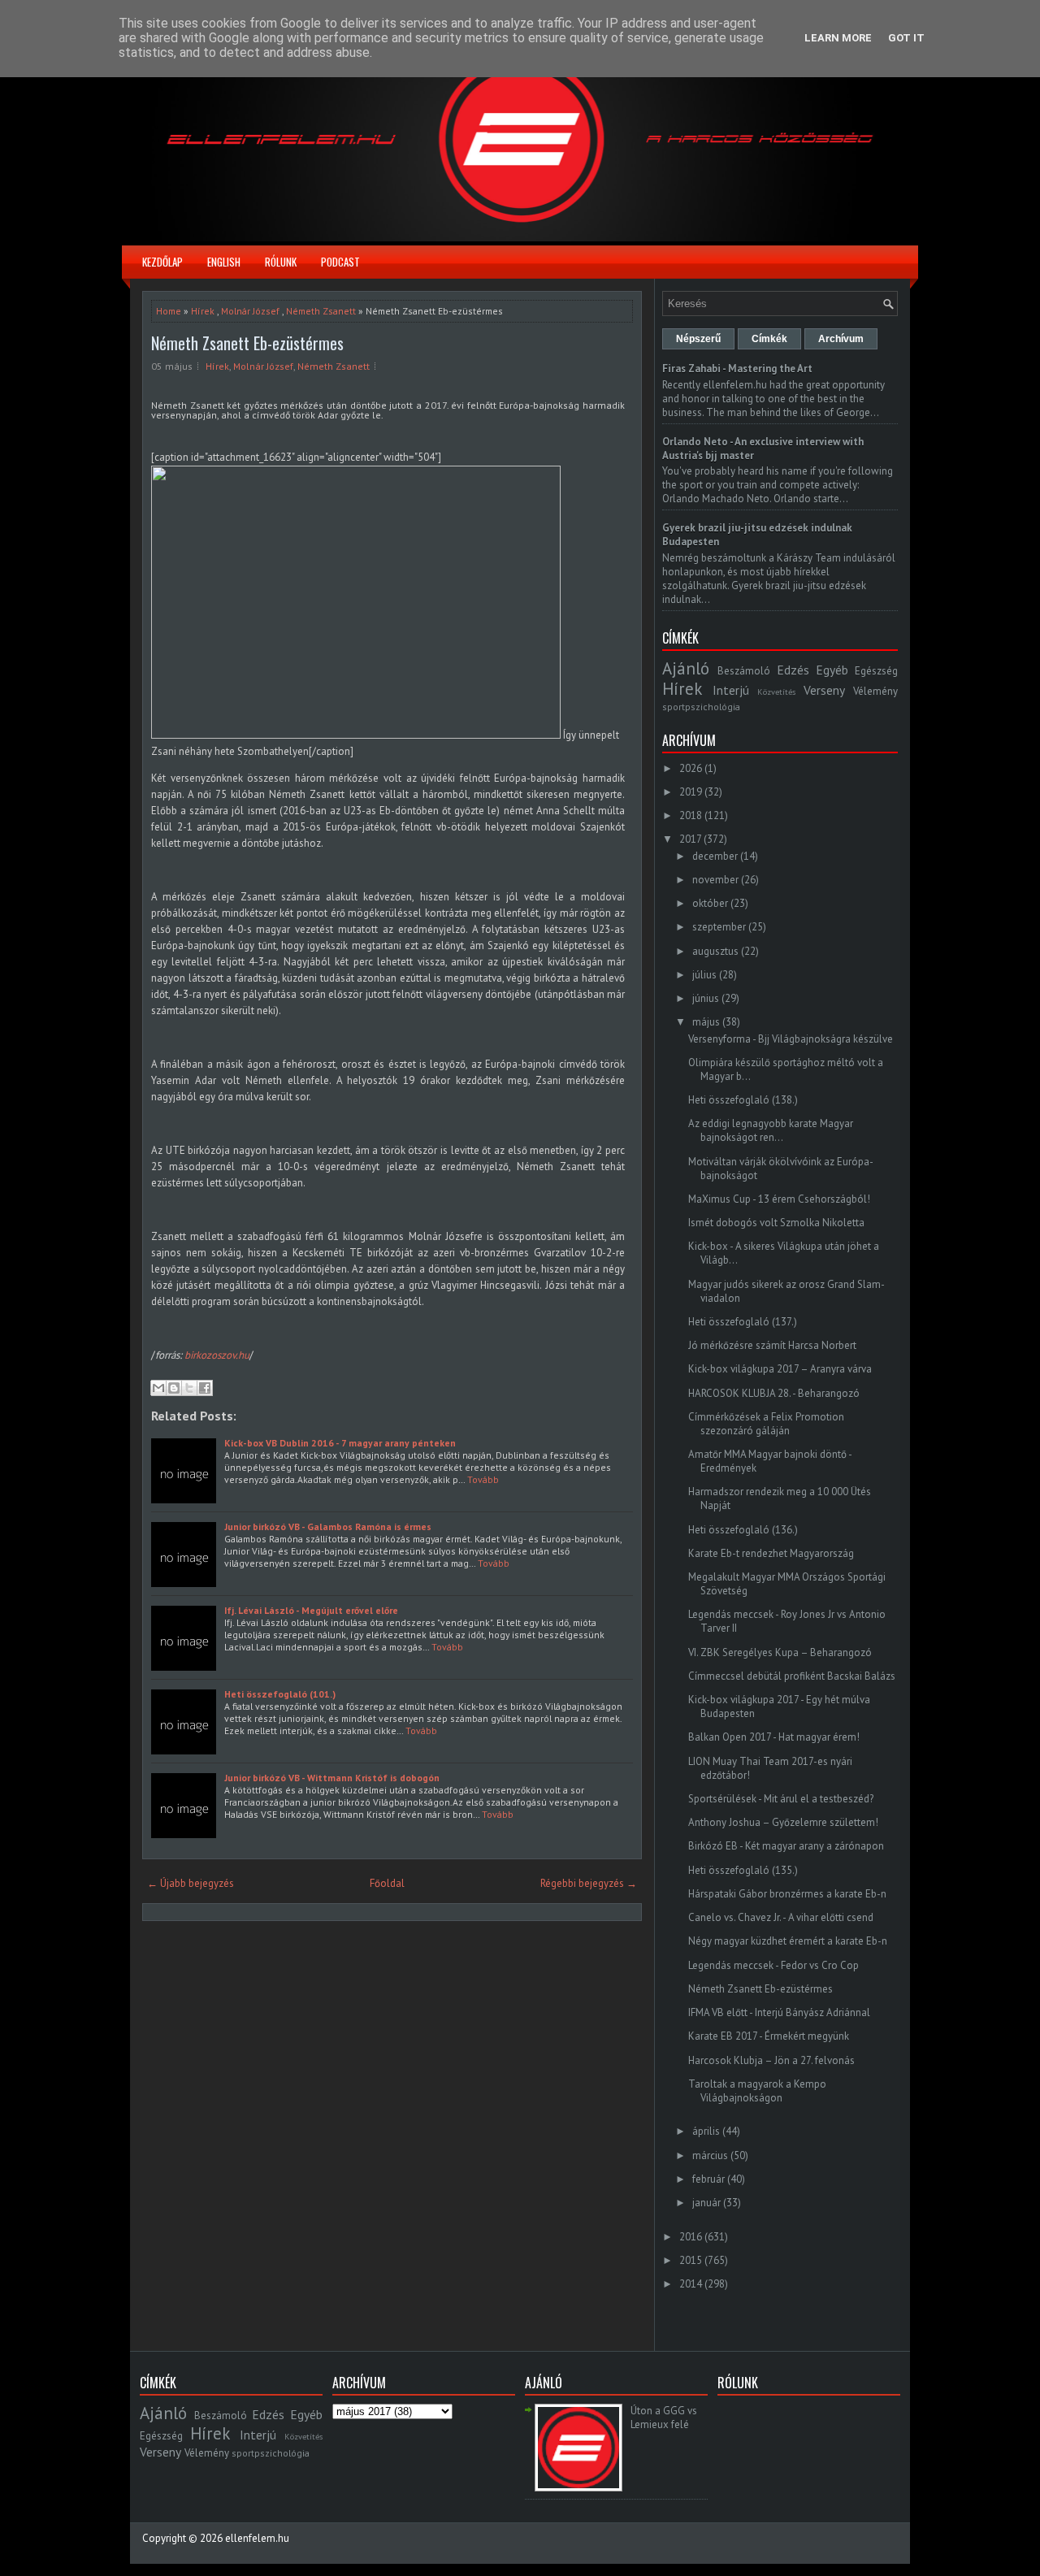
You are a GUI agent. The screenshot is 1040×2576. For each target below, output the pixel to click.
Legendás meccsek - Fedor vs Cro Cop (773, 1965)
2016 (691, 2237)
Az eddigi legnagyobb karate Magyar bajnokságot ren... (771, 1130)
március (710, 2155)
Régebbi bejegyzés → (589, 1883)
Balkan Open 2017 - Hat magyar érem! (774, 1737)
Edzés (793, 670)
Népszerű (698, 339)
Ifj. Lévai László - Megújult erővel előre (311, 1610)
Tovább (483, 1479)
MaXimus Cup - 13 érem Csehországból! (779, 1199)
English (224, 262)
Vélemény (875, 691)
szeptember (719, 927)
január (706, 2203)
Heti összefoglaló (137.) (743, 1322)
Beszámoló (744, 671)
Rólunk (281, 262)
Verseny (824, 690)
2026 (691, 768)
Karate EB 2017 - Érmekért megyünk (769, 2036)
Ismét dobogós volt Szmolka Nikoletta (776, 1223)
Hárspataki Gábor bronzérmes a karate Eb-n (787, 1894)
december (715, 856)
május (706, 1022)
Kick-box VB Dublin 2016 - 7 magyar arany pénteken (340, 1443)
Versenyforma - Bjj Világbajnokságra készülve (791, 1039)
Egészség (876, 671)
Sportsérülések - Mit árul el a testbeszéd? (781, 1799)
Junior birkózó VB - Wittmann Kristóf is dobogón (332, 1778)
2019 (691, 792)
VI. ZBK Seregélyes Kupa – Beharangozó (780, 1652)
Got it (906, 38)
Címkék (769, 339)
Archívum (841, 339)
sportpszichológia (701, 707)
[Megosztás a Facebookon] (205, 1388)
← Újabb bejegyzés (191, 1883)
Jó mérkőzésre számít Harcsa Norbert (772, 1345)
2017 (690, 839)
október (710, 903)
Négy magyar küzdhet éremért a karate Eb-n (788, 1941)
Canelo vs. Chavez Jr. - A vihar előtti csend (781, 1917)
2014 (691, 2284)
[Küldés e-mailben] (158, 1388)
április (706, 2131)
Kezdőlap (162, 262)
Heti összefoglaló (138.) (743, 1100)
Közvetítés (776, 692)
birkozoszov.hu (216, 1355)
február (708, 2179)
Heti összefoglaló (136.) (743, 1530)
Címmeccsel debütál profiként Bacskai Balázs (792, 1676)
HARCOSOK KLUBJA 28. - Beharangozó (774, 1393)
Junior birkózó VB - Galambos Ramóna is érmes (328, 1527)
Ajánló (686, 668)
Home (169, 311)
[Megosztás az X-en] (189, 1388)
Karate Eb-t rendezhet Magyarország (771, 1553)
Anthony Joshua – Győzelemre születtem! (783, 1822)
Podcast (340, 262)
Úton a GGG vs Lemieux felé (664, 2418)
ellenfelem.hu (257, 2538)
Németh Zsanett (321, 311)
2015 (691, 2260)
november (715, 880)
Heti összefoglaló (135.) (743, 1870)
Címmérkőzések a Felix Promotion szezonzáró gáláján (766, 1424)
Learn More (838, 38)
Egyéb (832, 670)
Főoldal (387, 1883)
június (706, 998)
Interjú (731, 690)
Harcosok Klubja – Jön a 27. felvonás (771, 2060)
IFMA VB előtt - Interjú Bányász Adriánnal (779, 2012)
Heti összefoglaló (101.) (280, 1694)
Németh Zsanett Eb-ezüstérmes (247, 343)
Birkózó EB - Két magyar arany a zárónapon (786, 1846)
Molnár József (250, 311)
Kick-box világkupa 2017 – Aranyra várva (780, 1369)
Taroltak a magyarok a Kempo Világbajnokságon (757, 2091)
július (704, 975)
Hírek (203, 311)
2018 (691, 815)
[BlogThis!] (174, 1388)
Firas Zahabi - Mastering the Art (737, 369)
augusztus (715, 951)
